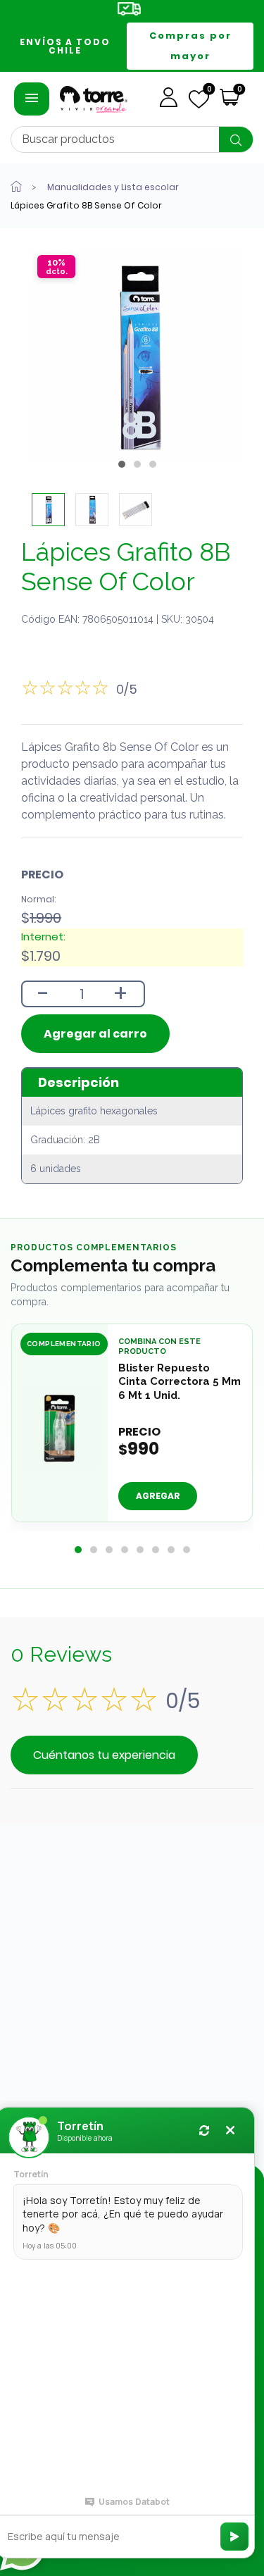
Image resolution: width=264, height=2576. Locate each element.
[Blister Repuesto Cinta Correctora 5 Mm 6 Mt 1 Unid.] (60, 1428)
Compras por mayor (190, 46)
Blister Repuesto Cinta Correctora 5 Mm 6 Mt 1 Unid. (180, 1381)
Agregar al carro (95, 1034)
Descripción (78, 1082)
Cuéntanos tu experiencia (104, 1755)
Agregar (158, 1496)
